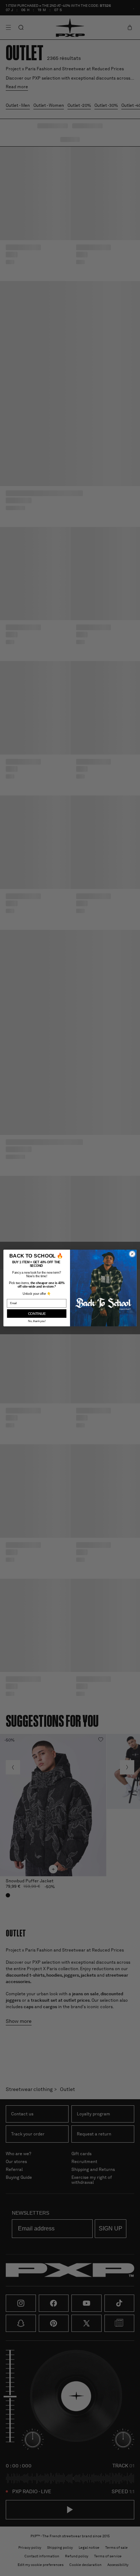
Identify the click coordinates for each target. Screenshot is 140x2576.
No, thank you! (37, 1321)
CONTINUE (37, 1313)
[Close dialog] (132, 1254)
